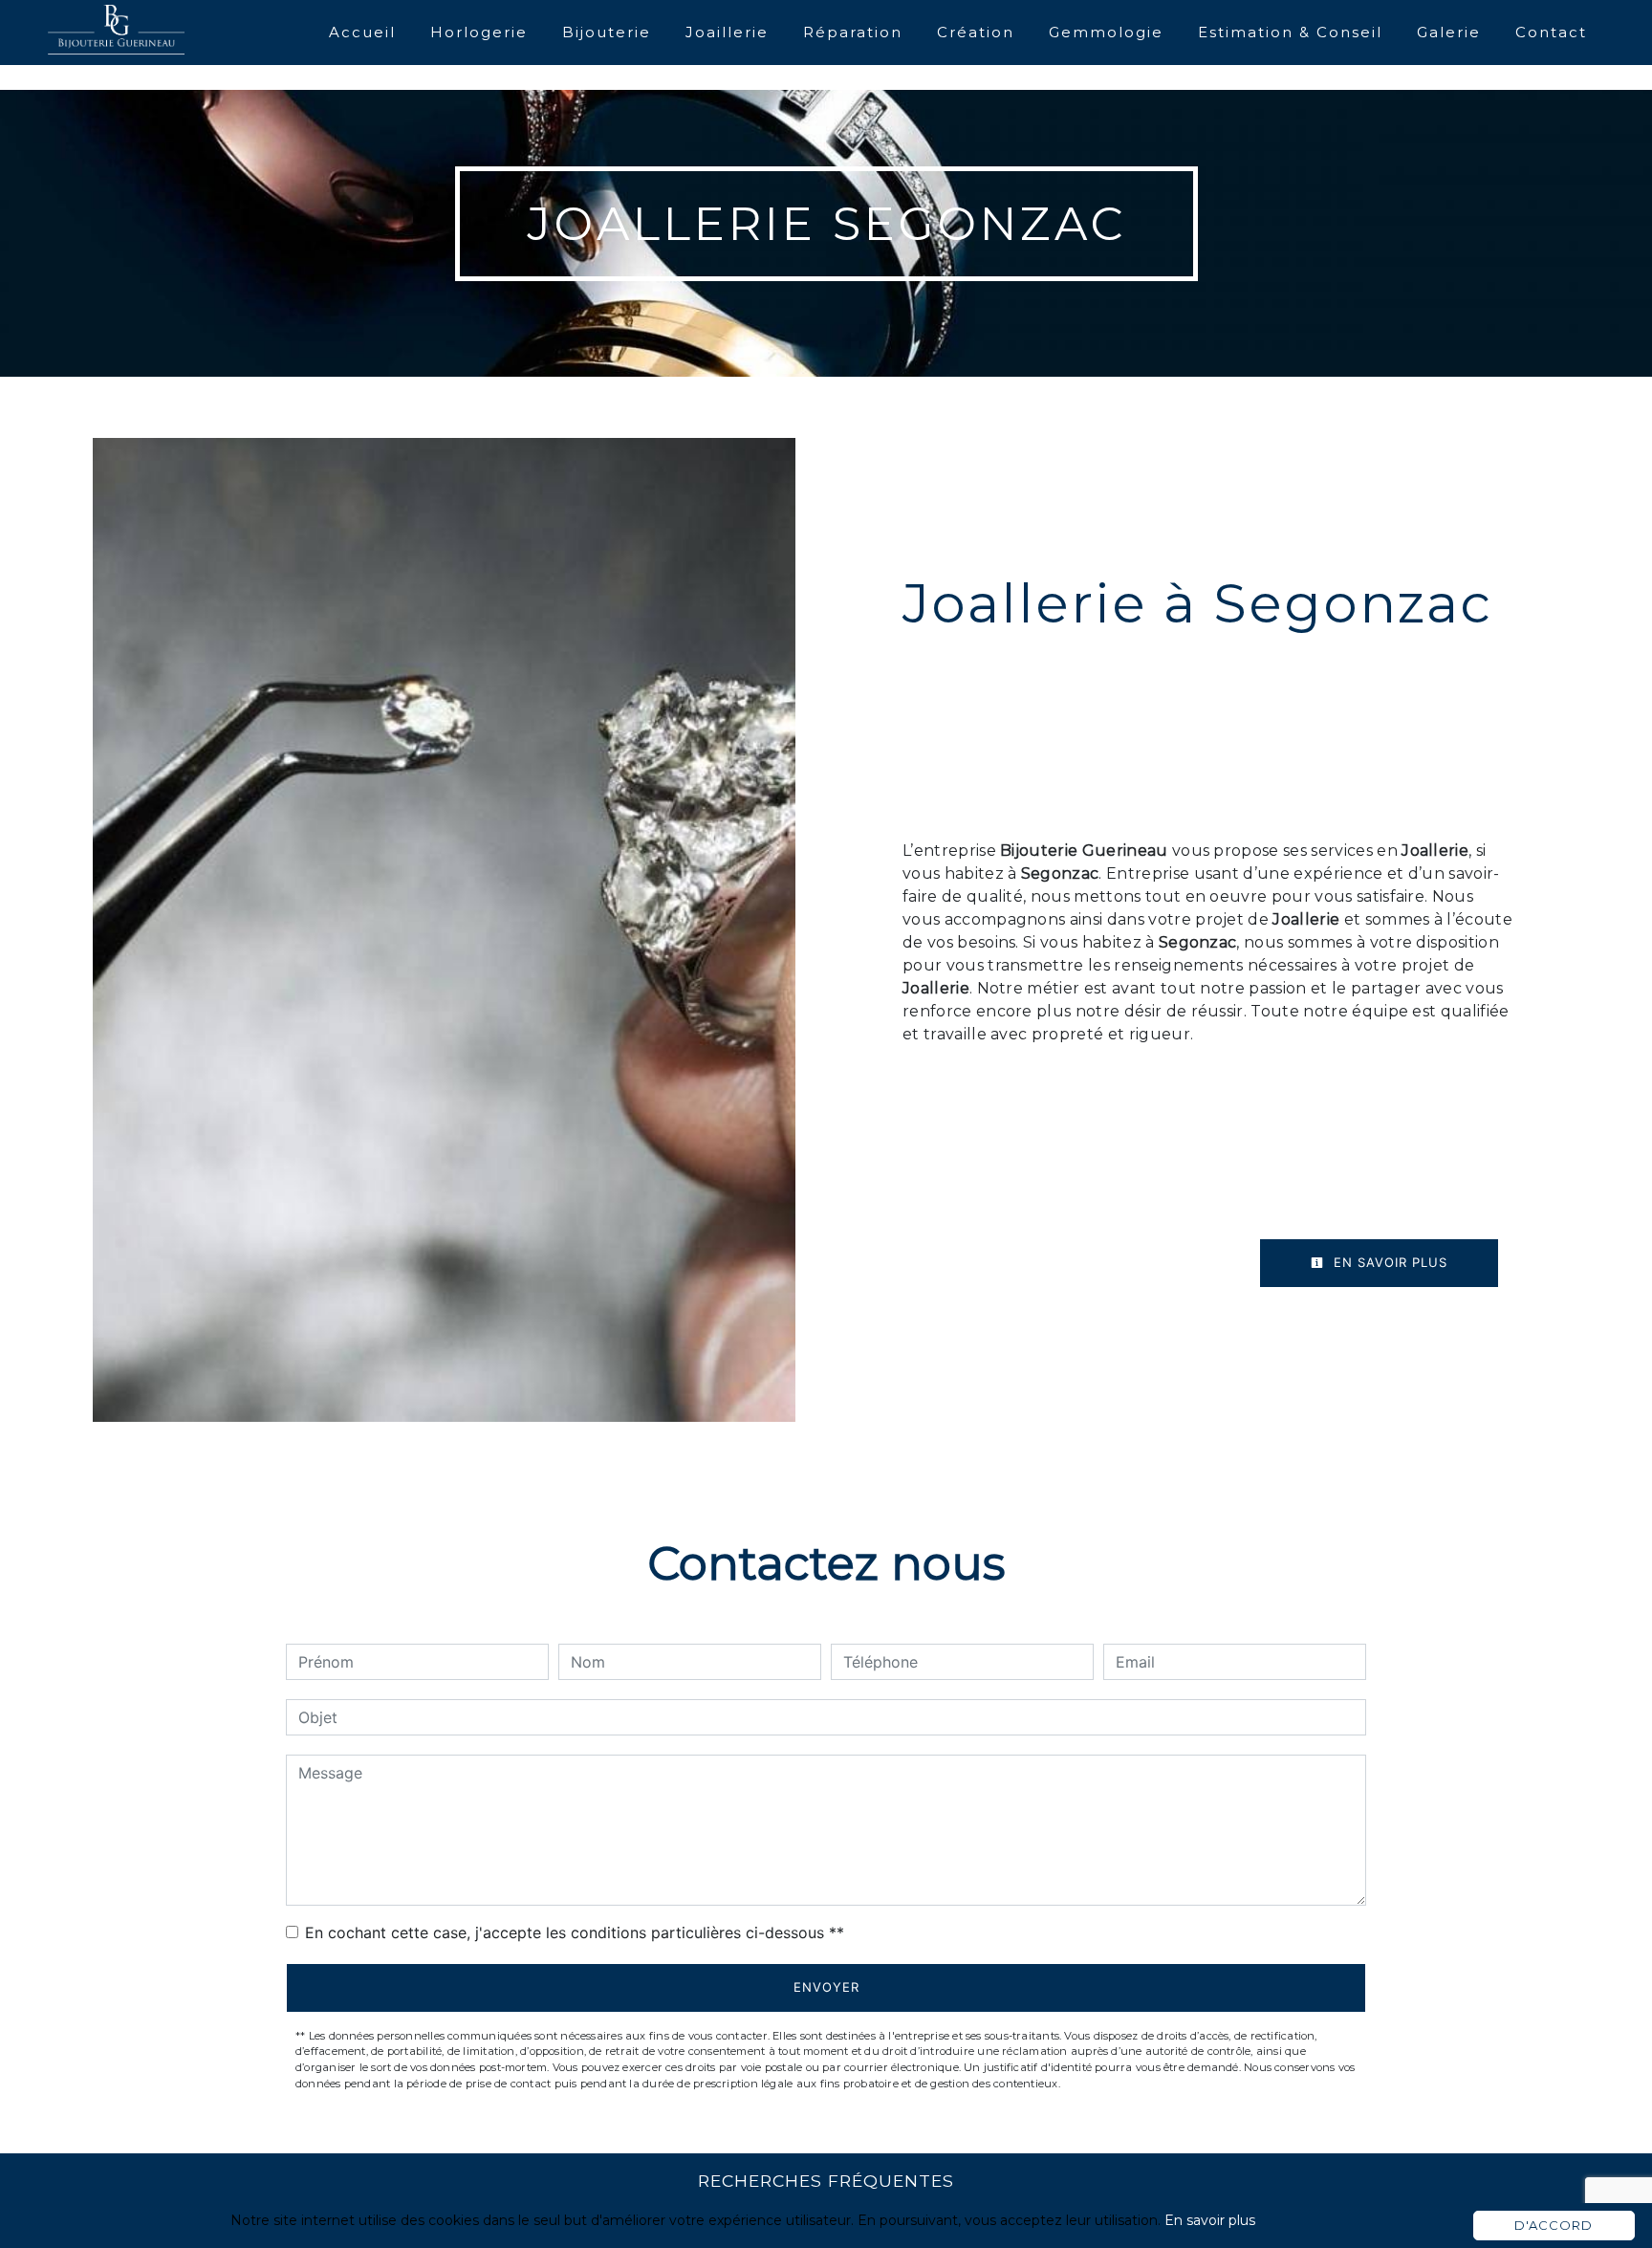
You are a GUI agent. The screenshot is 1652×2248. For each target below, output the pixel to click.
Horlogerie (479, 32)
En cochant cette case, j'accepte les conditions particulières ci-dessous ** (575, 1932)
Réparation (853, 32)
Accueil (362, 32)
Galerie (1449, 32)
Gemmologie (1106, 32)
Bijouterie (607, 32)
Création (976, 32)
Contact (1551, 32)
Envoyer (826, 1987)
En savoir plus (1388, 1262)
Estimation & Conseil (1290, 32)
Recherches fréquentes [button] (826, 2181)
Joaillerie (727, 32)
